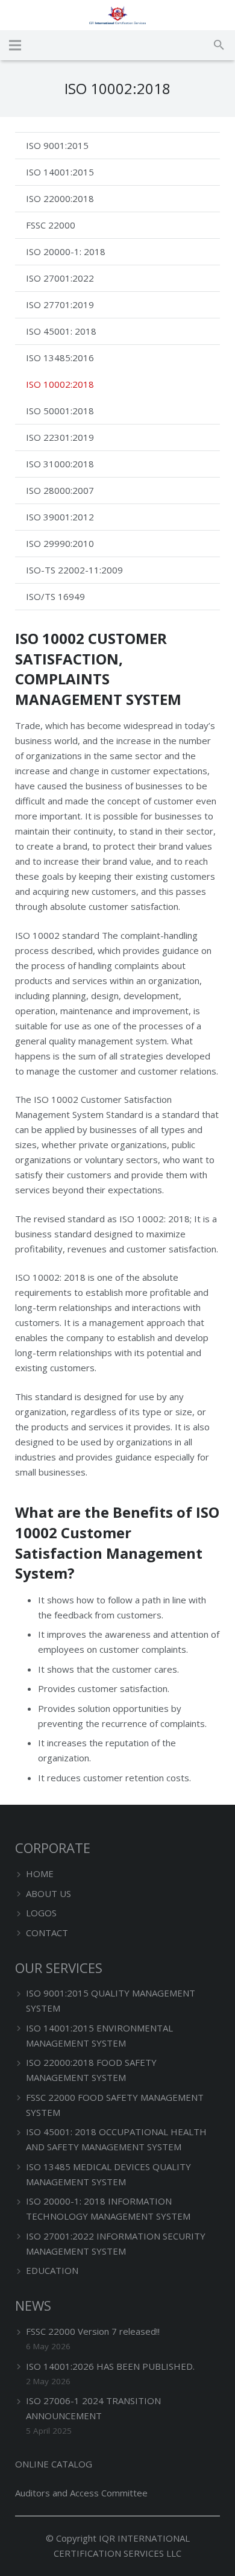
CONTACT (47, 1933)
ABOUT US (49, 1893)
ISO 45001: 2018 (61, 331)
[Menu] (15, 45)
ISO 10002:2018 (60, 384)
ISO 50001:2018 (60, 411)
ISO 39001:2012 (60, 517)
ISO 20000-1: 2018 (66, 251)
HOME (40, 1874)
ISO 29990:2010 (60, 543)
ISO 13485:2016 (60, 358)
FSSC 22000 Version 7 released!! (93, 2331)
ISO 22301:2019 (60, 437)
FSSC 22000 (51, 225)
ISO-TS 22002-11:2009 (74, 570)
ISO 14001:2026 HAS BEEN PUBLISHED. (110, 2366)
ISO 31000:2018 (60, 464)
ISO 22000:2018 (60, 198)
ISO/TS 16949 (55, 596)
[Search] (219, 45)
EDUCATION (52, 2270)
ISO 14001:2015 (60, 172)
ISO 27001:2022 (60, 278)
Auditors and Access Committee (81, 2493)
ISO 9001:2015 (57, 145)
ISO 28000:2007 (60, 490)
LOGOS (41, 1913)
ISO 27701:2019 (60, 305)
